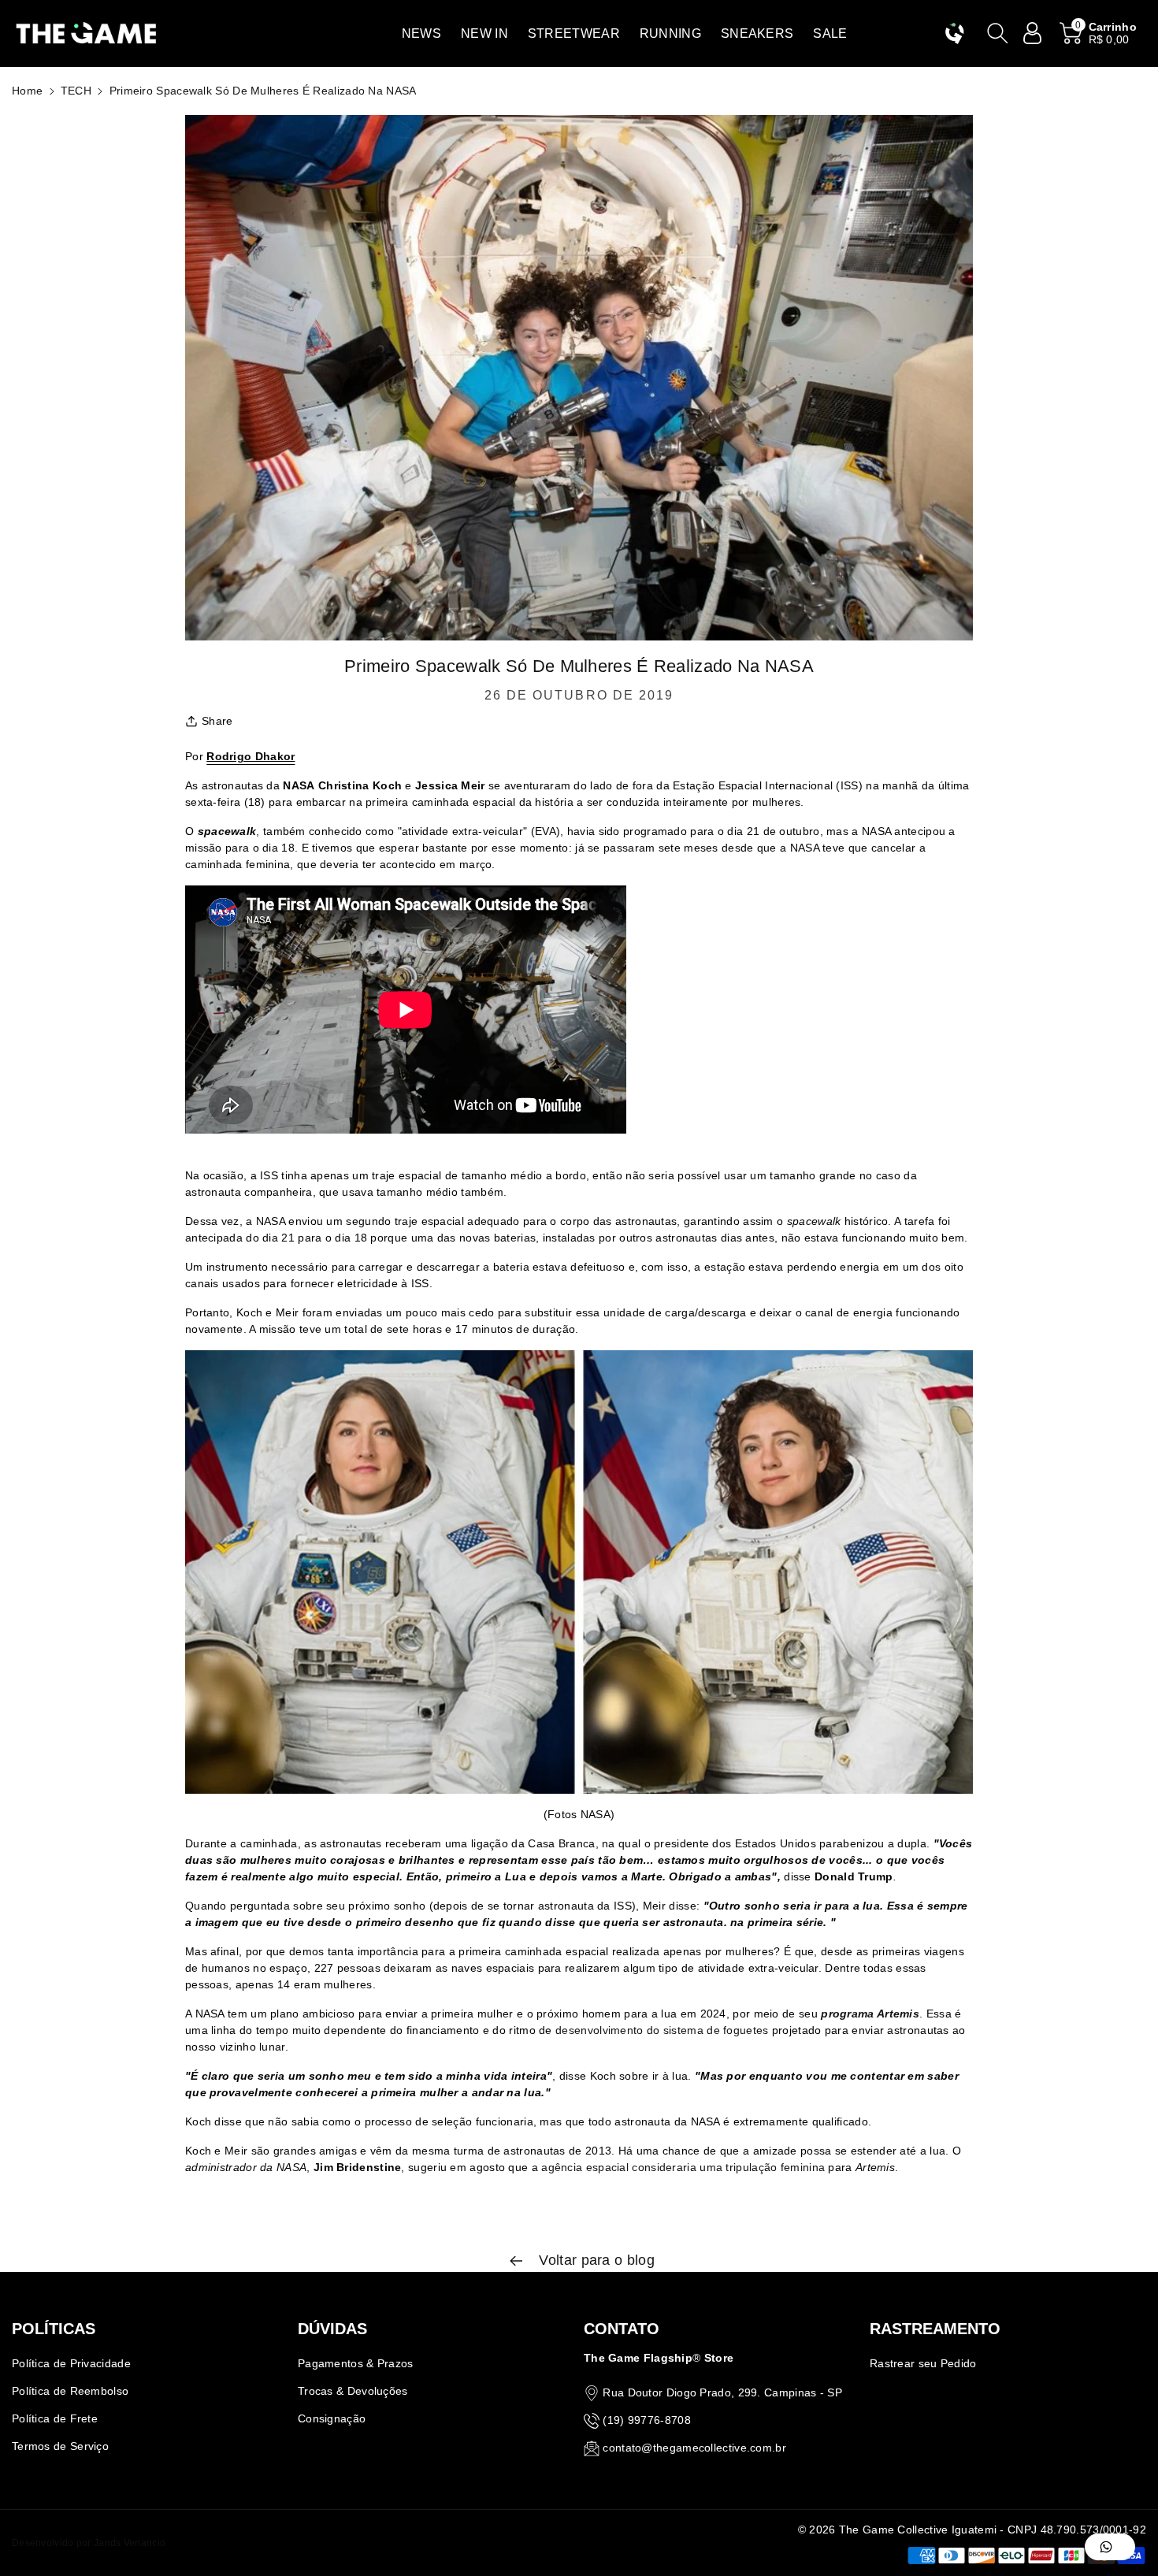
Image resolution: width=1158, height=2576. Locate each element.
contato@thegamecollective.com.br (694, 2448)
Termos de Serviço (60, 2446)
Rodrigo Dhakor (251, 756)
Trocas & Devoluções (353, 2391)
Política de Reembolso (70, 2391)
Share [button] (217, 721)
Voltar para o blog (595, 2260)
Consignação (332, 2418)
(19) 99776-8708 (647, 2420)
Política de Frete (55, 2418)
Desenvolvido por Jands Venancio (89, 2543)
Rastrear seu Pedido (923, 2363)
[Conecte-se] (1033, 33)
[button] (421, 33)
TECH (76, 91)
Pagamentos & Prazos (356, 2363)
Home (27, 91)
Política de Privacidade (71, 2363)
